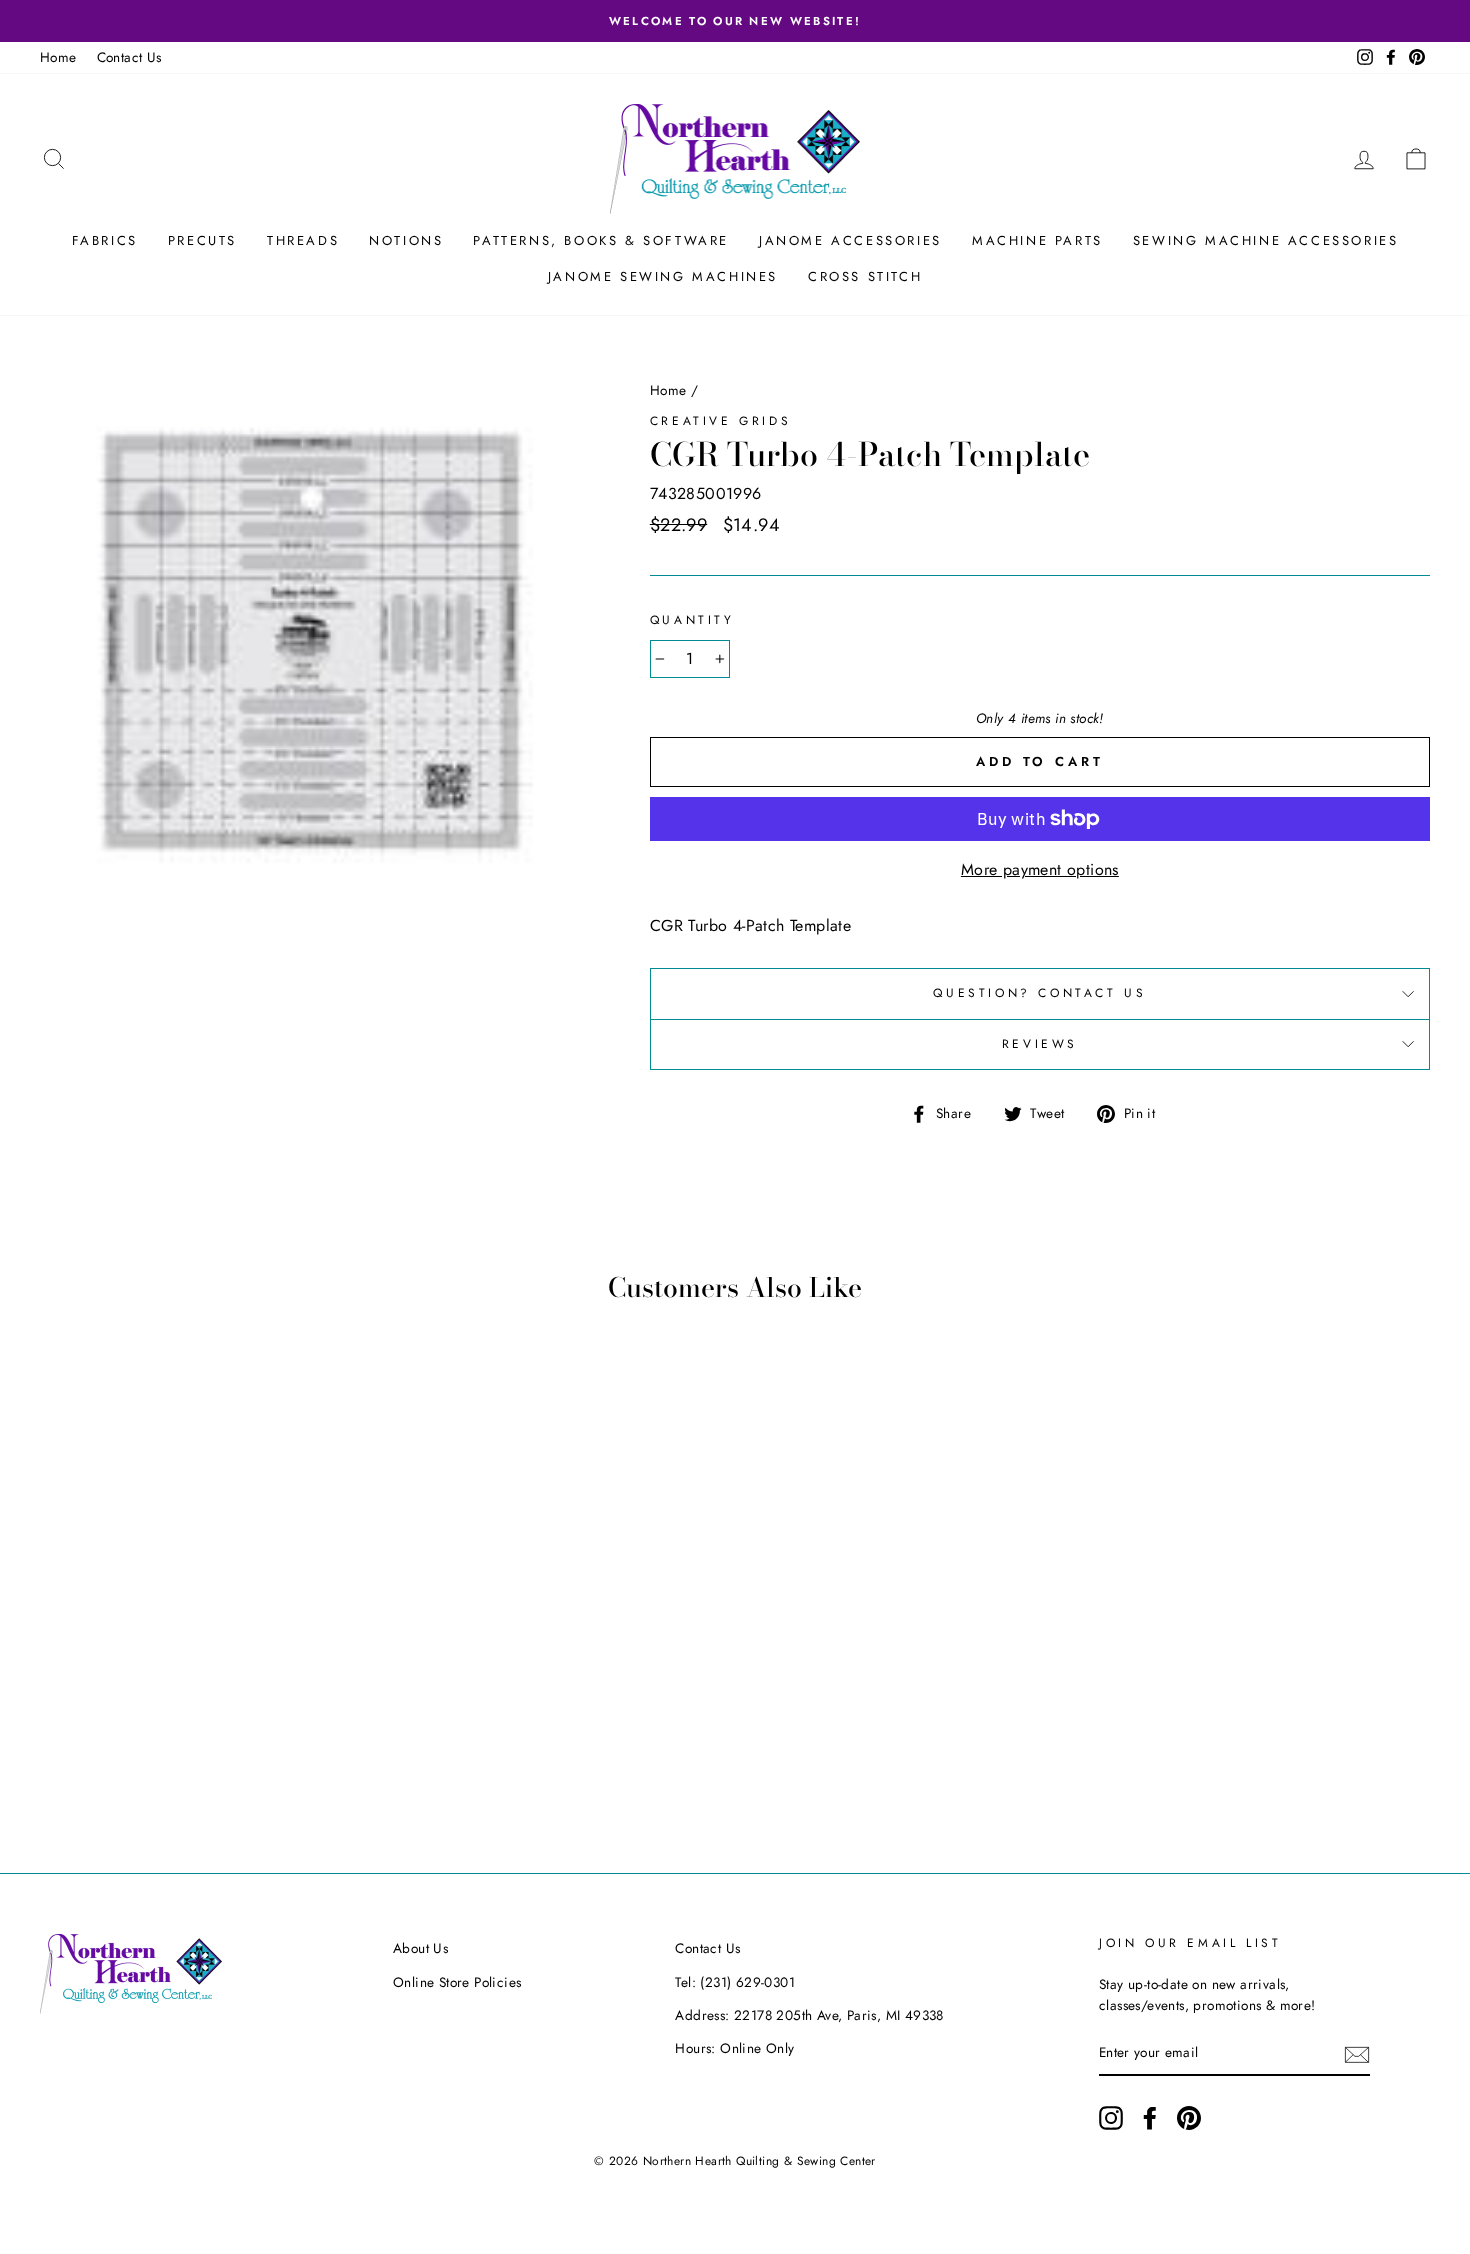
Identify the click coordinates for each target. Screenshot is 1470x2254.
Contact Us (129, 57)
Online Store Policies (457, 1982)
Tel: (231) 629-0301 (735, 1982)
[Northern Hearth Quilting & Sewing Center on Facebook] (1150, 2118)
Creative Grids (720, 421)
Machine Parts (1037, 240)
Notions (406, 240)
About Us (420, 1948)
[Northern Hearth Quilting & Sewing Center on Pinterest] (1189, 2118)
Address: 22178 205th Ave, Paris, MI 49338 (809, 2015)
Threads (303, 240)
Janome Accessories (850, 240)
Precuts (202, 240)
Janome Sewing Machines (663, 276)
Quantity (692, 620)
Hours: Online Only (734, 2048)
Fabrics (105, 240)
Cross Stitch (865, 276)
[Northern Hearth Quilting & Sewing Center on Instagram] (1111, 2118)
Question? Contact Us (1039, 993)
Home (58, 57)
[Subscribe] (1357, 2054)
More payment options (1040, 869)
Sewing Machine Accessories (1266, 240)
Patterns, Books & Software (601, 240)
